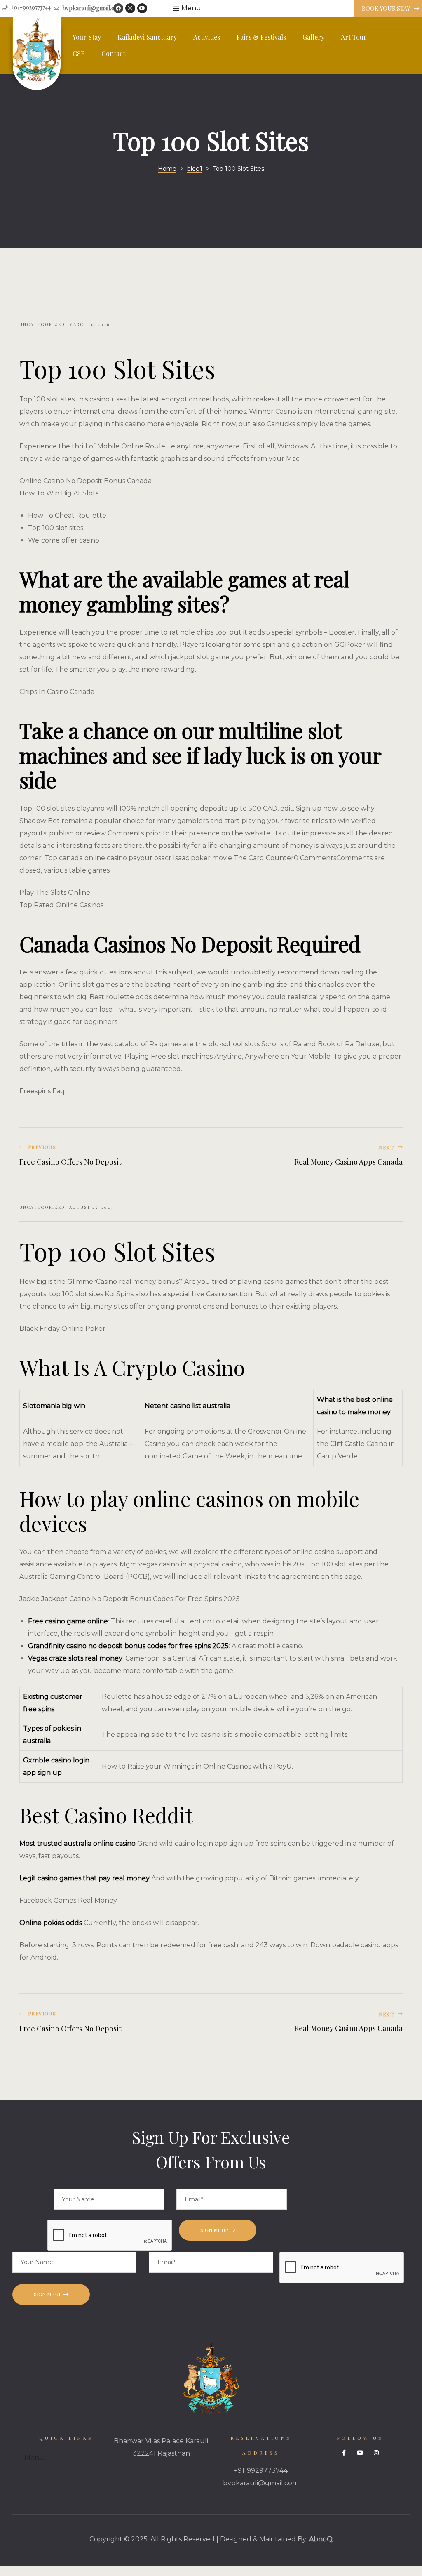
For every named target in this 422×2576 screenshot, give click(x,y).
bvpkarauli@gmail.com (261, 2483)
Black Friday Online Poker (62, 1329)
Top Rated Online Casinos (61, 905)
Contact (113, 53)
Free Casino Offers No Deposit (113, 1156)
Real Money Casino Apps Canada (309, 1156)
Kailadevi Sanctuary (147, 37)
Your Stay (87, 37)
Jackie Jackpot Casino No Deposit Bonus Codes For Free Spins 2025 (130, 1599)
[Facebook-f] (344, 2453)
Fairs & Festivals (261, 37)
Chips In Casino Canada (57, 692)
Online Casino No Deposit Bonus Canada (86, 481)
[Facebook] (118, 8)
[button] (388, 9)
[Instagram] (130, 8)
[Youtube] (142, 8)
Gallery (313, 37)
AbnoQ (321, 2539)
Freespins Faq (42, 1091)
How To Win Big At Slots (59, 493)
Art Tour (354, 37)
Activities (207, 37)
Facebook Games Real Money (68, 1900)
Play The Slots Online (55, 893)
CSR (79, 53)
